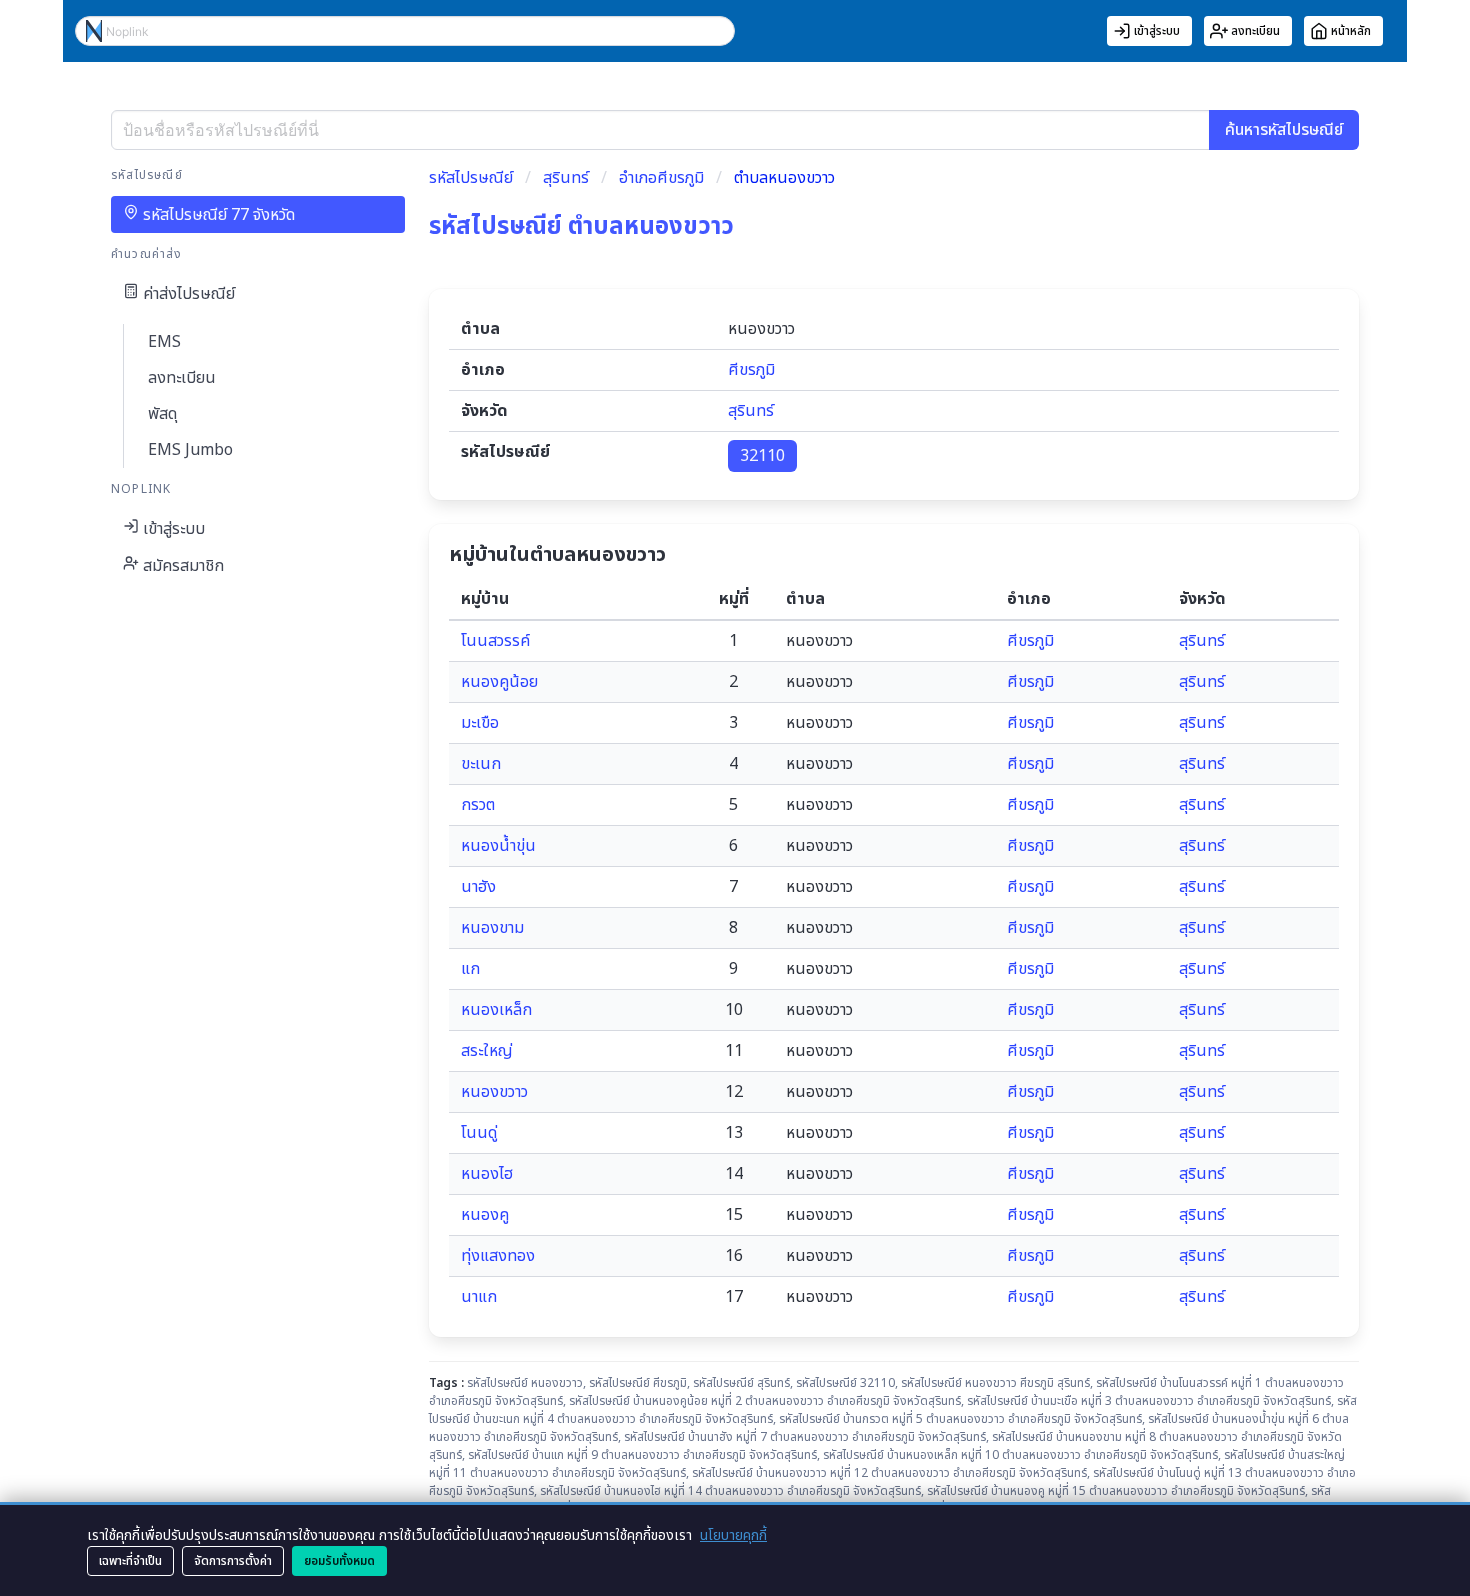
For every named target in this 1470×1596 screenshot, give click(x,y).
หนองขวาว (494, 1092)
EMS (164, 342)
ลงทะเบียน (182, 378)
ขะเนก (481, 764)
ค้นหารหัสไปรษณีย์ (1284, 130)
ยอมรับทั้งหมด (339, 1561)
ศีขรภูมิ (751, 370)
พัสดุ (162, 414)
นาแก (479, 1297)
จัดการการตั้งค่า (233, 1561)
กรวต (478, 805)
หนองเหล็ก (496, 1010)
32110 (762, 456)
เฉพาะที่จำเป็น (130, 1561)
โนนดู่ (479, 1133)
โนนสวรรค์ (495, 641)
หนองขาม (492, 928)
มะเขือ (480, 723)
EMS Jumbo (190, 450)
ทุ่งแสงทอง (498, 1256)
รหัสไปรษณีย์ (471, 178)
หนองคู (485, 1215)
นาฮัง (478, 887)
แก (470, 969)
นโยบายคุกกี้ (733, 1535)
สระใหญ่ (487, 1051)
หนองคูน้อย (499, 682)
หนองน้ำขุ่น (498, 846)
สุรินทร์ (566, 178)
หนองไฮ (487, 1174)
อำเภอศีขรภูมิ (661, 178)
